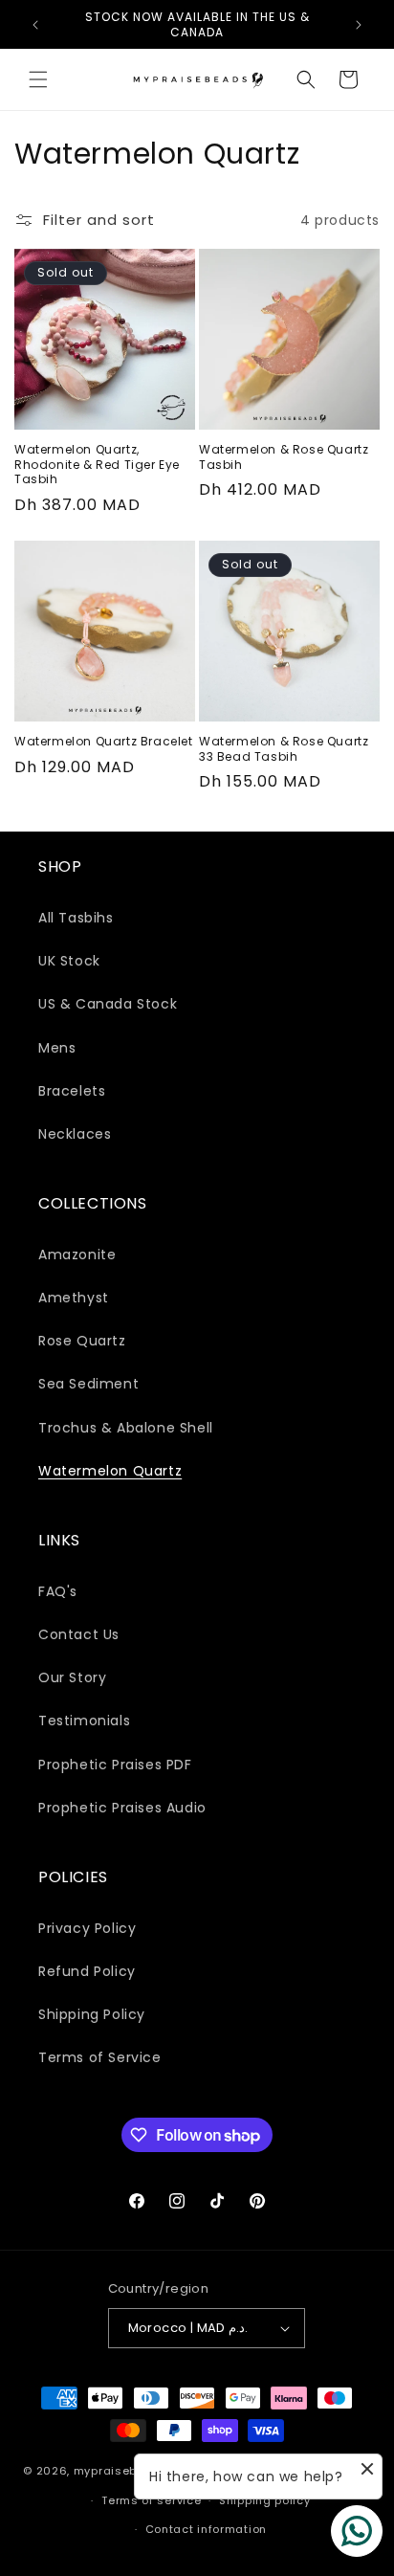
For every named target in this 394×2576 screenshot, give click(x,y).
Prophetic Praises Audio (122, 1808)
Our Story (72, 1677)
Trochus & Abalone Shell (126, 1428)
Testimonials (84, 1721)
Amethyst (74, 1298)
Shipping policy (265, 2500)
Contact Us (79, 1634)
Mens (57, 1048)
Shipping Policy (92, 2014)
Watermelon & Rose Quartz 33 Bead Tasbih (284, 749)
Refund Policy (87, 1971)
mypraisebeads (121, 2471)
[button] (38, 79)
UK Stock (69, 961)
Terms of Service (100, 2057)
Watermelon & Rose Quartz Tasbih (284, 457)
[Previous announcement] (35, 25)
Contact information (206, 2529)
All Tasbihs (76, 918)
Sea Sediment (88, 1384)
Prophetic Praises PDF (115, 1765)
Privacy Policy (87, 1928)
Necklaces (75, 1134)
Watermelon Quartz (110, 1471)
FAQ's (58, 1591)
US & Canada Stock (108, 1004)
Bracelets (72, 1091)
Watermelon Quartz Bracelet (104, 742)
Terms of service (151, 2500)
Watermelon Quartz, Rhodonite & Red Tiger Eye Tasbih (97, 465)
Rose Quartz (82, 1341)
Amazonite (77, 1255)
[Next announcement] (359, 25)
